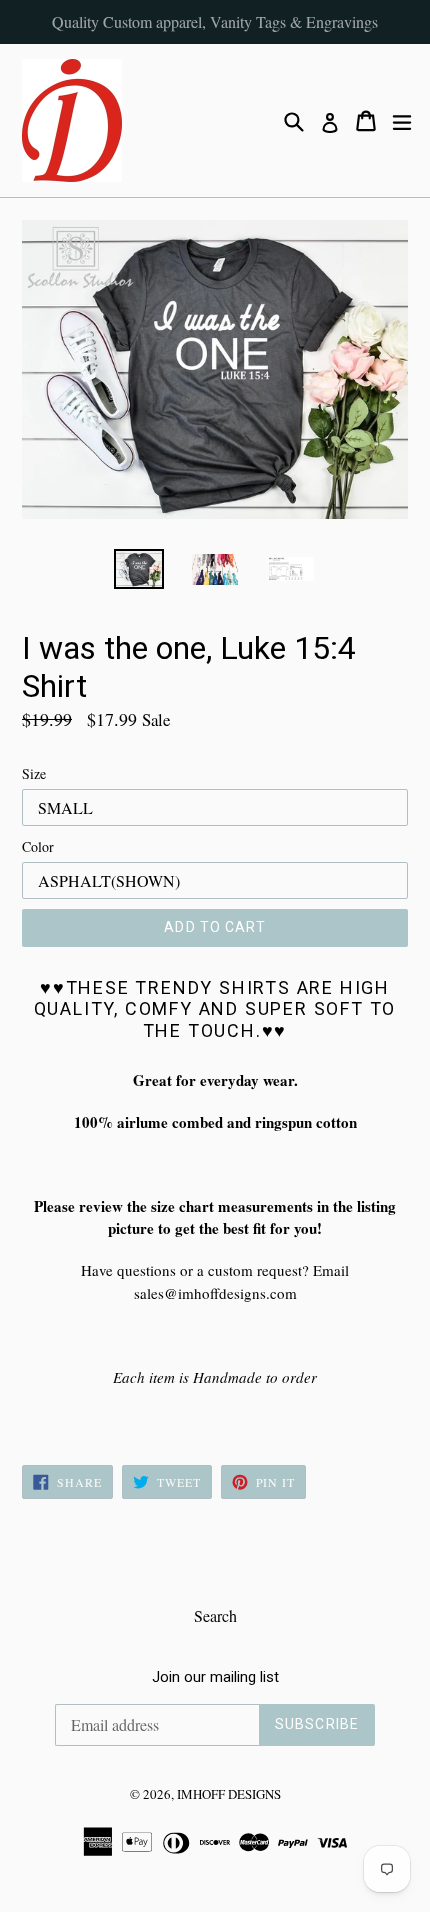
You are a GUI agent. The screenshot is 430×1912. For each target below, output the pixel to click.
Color (38, 846)
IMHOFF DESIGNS (229, 1794)
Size (34, 773)
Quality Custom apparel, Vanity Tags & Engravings (215, 21)
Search (215, 1615)
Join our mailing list (215, 1677)
